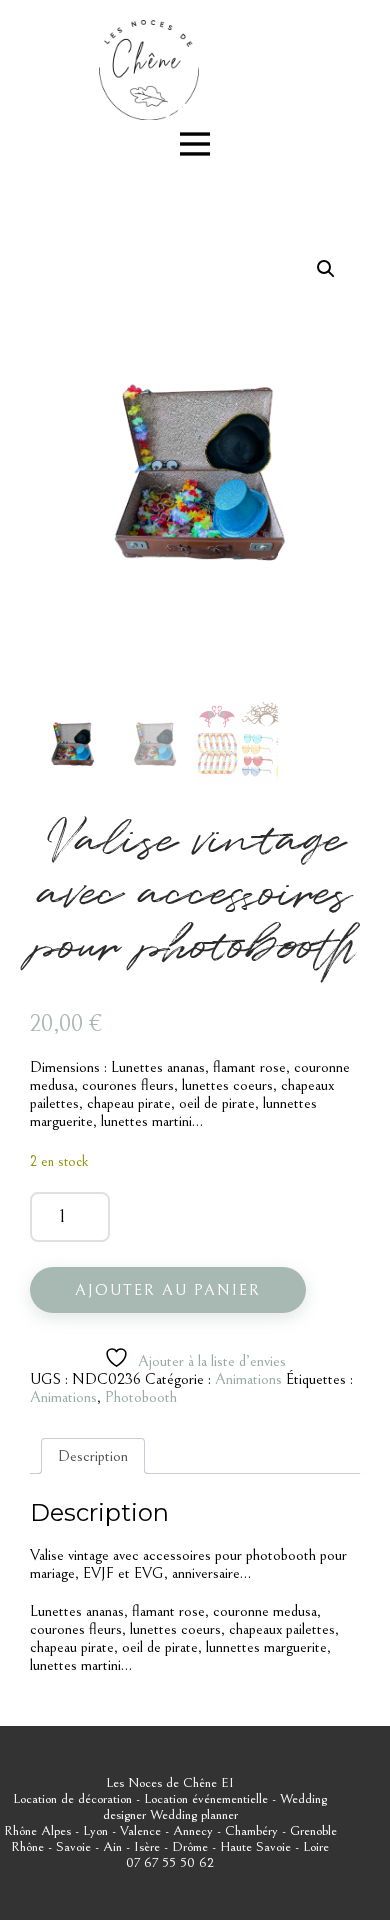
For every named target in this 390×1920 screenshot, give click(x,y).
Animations (248, 1379)
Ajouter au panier (168, 1290)
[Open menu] (195, 144)
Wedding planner (194, 1815)
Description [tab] (93, 1456)
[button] (326, 269)
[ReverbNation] (177, 111)
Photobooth (141, 1397)
